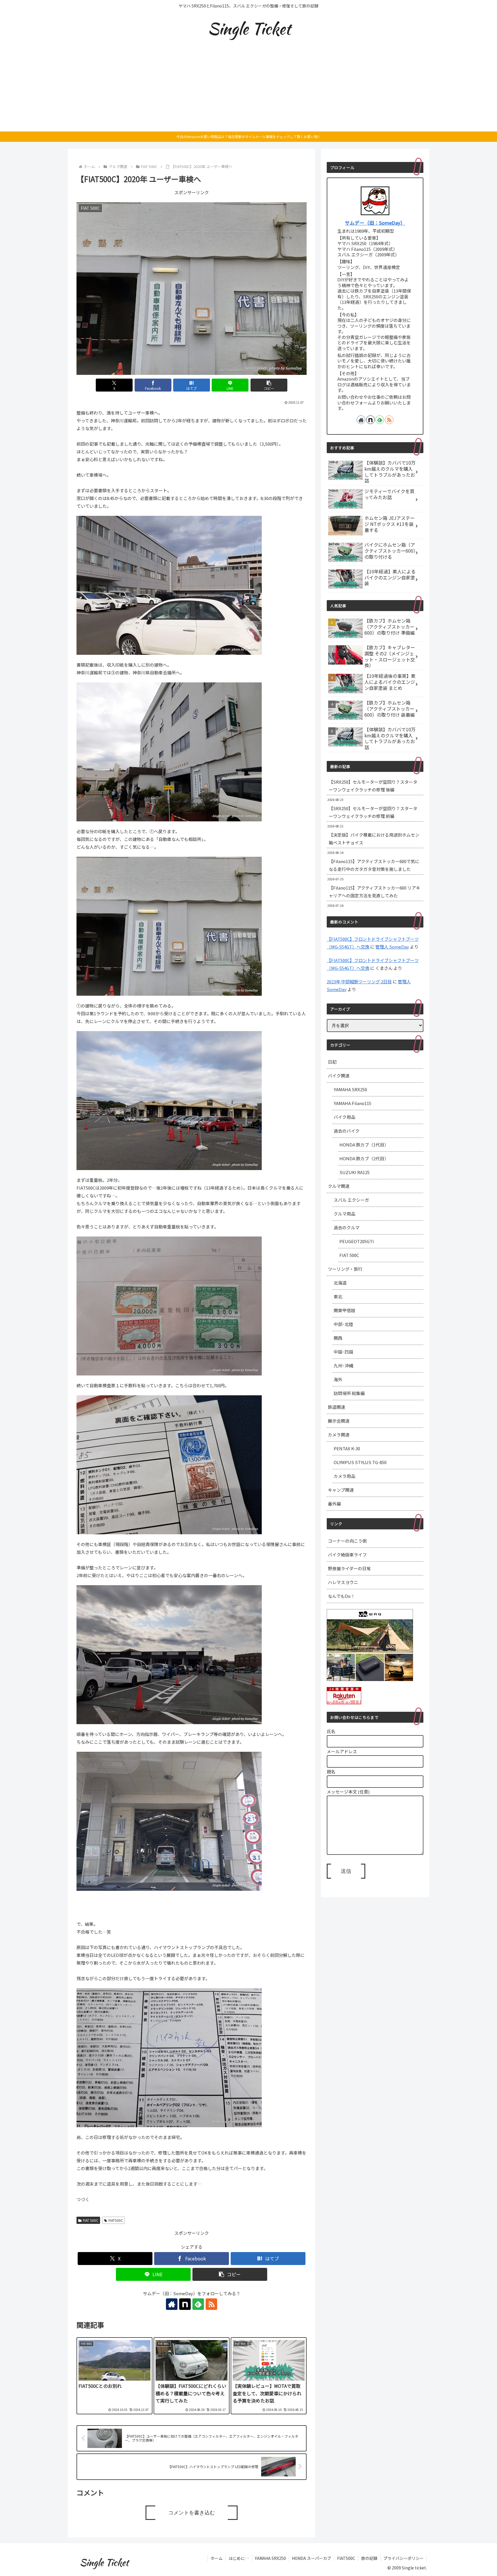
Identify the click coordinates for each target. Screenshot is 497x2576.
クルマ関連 (339, 1186)
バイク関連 (339, 1076)
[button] (269, 385)
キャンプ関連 (341, 1490)
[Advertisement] (248, 88)
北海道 (340, 1283)
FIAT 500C (91, 2220)
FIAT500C (116, 2220)
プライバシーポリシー (404, 2558)
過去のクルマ (347, 1227)
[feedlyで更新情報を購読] (198, 2304)
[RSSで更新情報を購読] (211, 2304)
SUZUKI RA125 (354, 1172)
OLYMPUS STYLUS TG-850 (360, 1462)
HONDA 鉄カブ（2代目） (364, 1158)
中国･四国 (343, 1352)
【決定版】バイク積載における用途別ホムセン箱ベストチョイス (374, 839)
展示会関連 (339, 1421)
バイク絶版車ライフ (347, 1555)
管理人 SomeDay (392, 947)
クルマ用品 (344, 1214)
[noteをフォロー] (185, 2304)
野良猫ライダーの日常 (349, 1568)
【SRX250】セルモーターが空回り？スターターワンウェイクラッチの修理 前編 (373, 812)
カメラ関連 (339, 1435)
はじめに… (239, 2558)
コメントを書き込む (192, 2513)
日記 (332, 1062)
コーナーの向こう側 (347, 1541)
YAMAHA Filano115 (352, 1103)
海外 (338, 1379)
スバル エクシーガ (351, 1200)
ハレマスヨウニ (343, 1582)
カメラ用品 (344, 1476)
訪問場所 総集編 (349, 1393)
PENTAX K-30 (347, 1448)
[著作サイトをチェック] (172, 2304)
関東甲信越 (344, 1310)
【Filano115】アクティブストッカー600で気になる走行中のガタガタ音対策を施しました (374, 865)
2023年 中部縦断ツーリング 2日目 (359, 981)
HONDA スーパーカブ (311, 2558)
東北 (338, 1296)
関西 (338, 1338)
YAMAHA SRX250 (350, 1089)
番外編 (334, 1504)
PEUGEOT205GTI (357, 1241)
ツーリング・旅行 (345, 1269)
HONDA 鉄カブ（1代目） (364, 1145)
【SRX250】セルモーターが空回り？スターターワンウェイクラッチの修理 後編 (373, 786)
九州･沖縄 (343, 1366)
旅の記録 (369, 2558)
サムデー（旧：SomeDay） (375, 223)
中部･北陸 (343, 1324)
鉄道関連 (337, 1407)
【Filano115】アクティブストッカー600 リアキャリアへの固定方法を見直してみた (374, 892)
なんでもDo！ (341, 1596)
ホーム (217, 2558)
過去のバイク (347, 1131)
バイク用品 (344, 1117)
